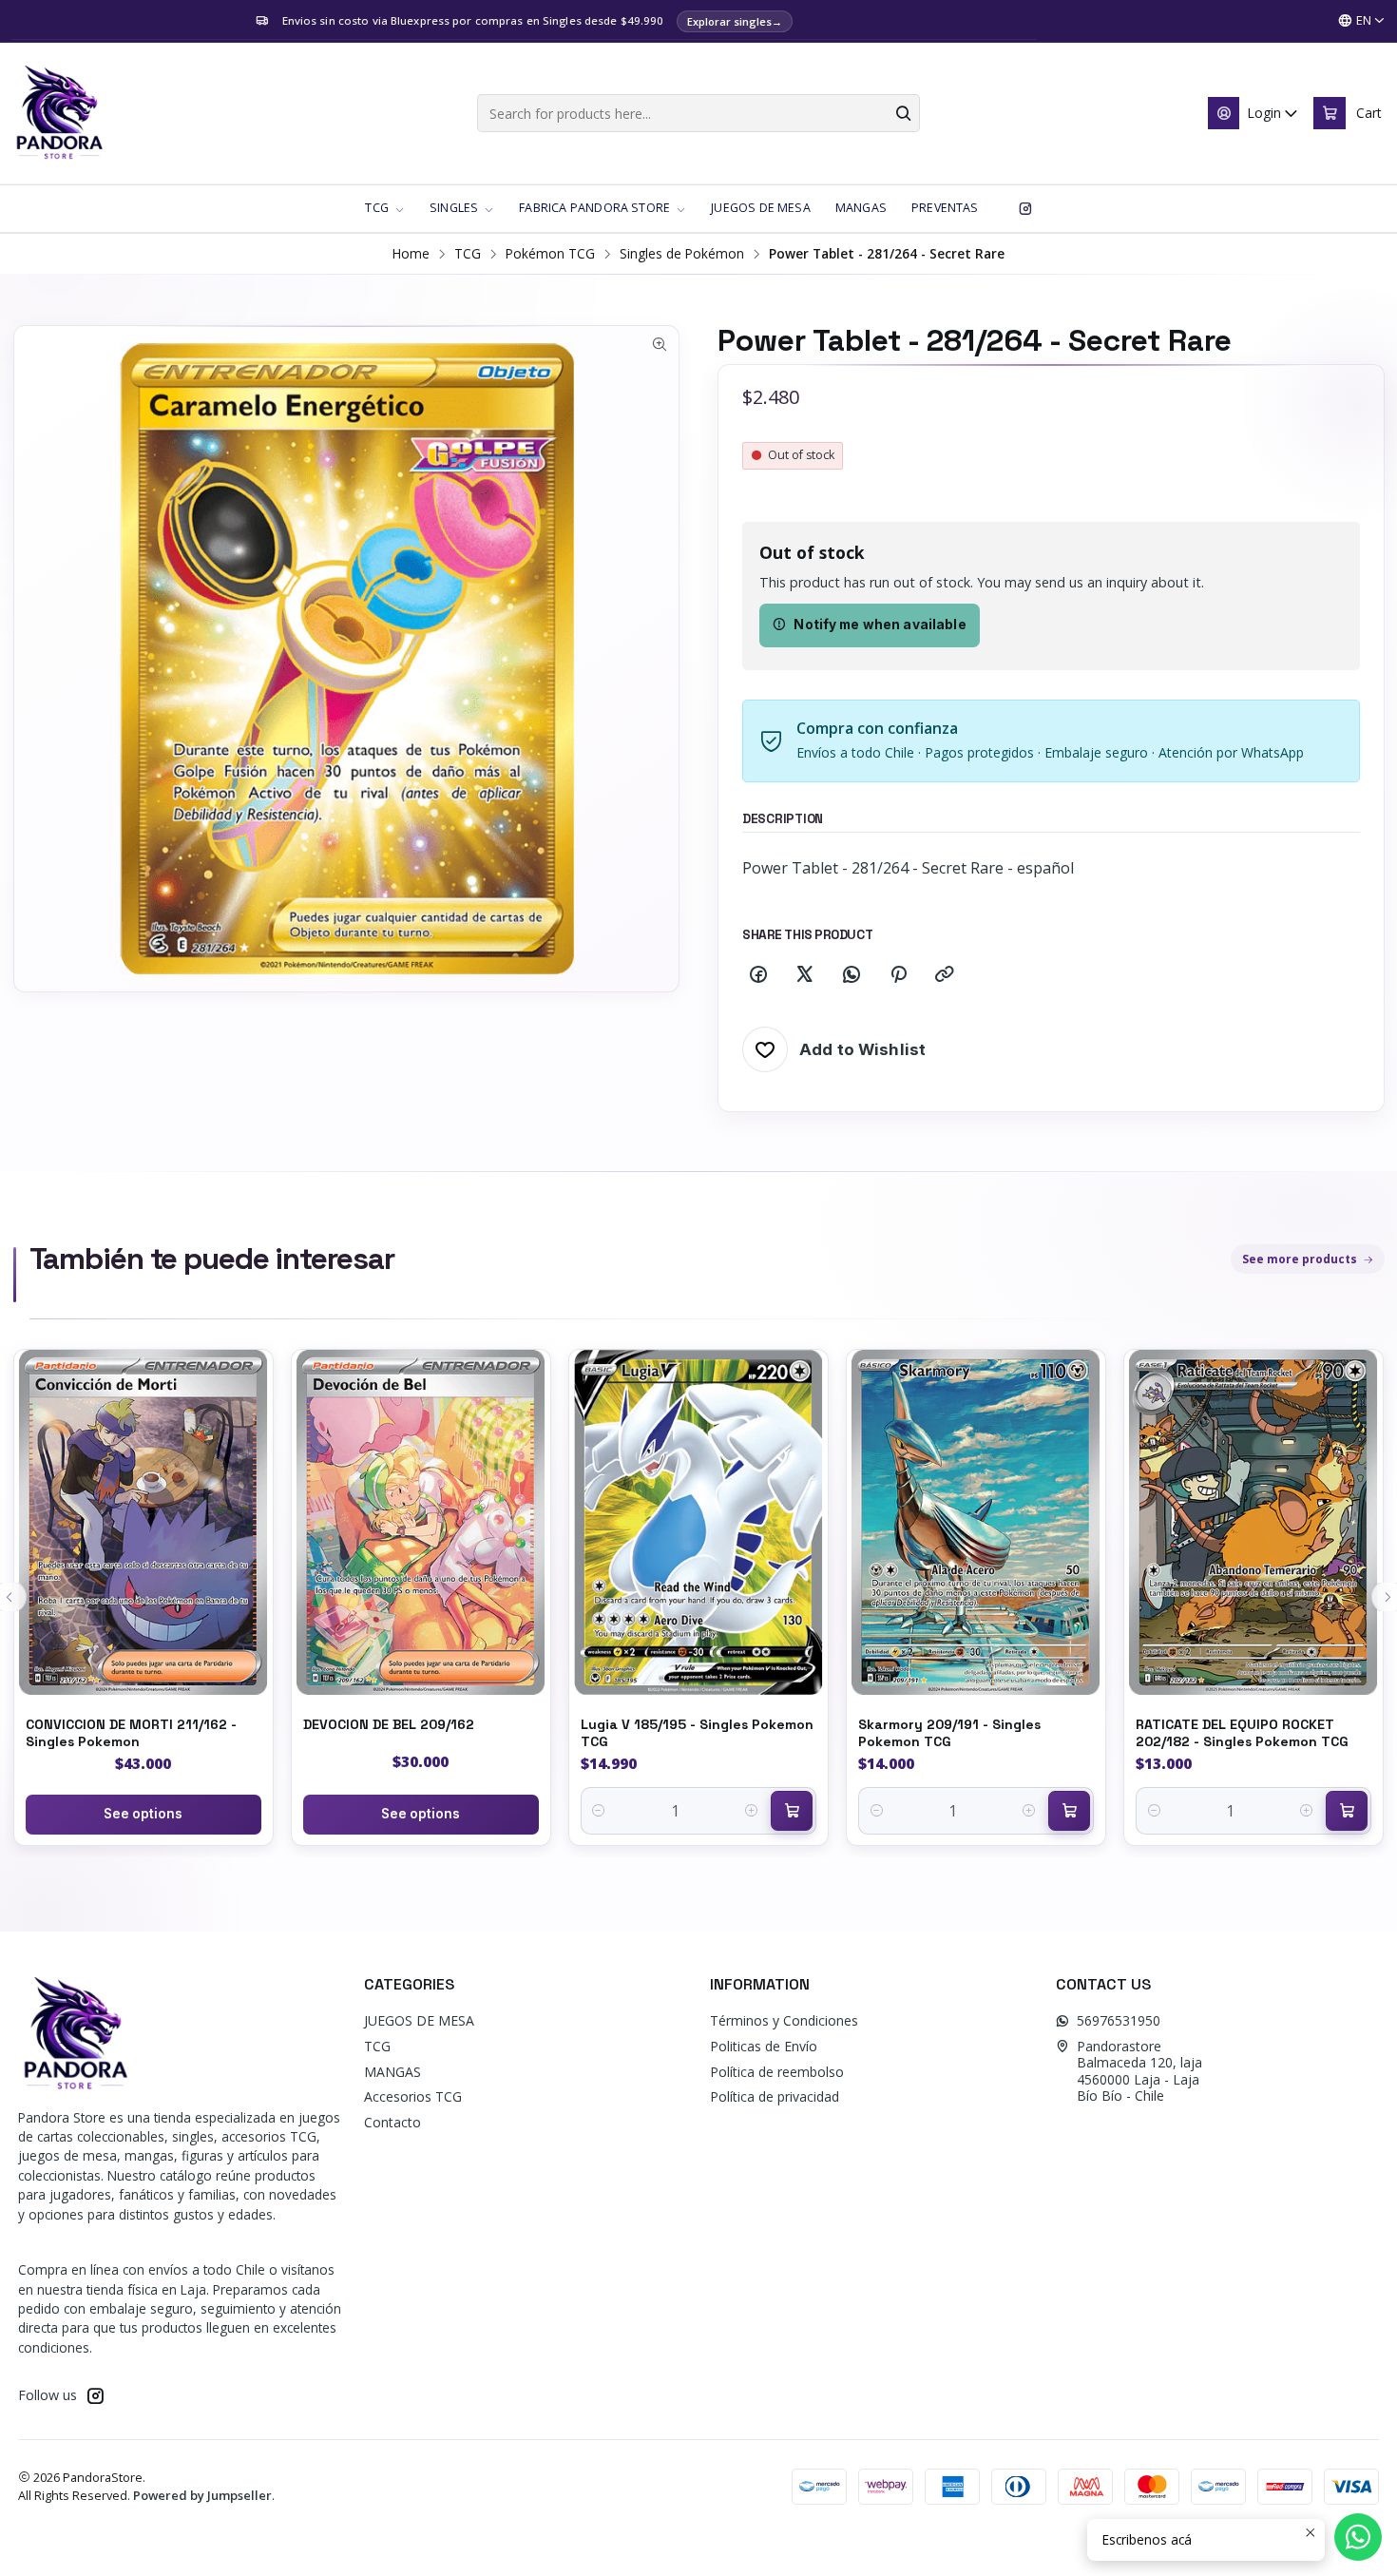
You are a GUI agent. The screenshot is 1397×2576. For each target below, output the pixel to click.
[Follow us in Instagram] (1025, 208)
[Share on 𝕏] (805, 975)
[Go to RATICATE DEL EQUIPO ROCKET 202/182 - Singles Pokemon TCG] (1253, 1522)
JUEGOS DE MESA (419, 2020)
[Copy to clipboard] (945, 975)
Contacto (392, 2122)
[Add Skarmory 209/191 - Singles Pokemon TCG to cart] (1069, 1811)
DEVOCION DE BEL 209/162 (389, 1724)
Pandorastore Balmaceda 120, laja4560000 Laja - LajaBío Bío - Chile (1139, 2071)
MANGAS (392, 2072)
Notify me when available (880, 625)
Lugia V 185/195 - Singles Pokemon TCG (697, 1733)
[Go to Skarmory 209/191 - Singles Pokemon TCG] (976, 1522)
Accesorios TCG (413, 2096)
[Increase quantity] (751, 1811)
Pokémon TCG (550, 254)
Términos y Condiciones (784, 2020)
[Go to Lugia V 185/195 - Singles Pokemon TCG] (698, 1522)
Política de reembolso (777, 2072)
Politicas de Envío (764, 2046)
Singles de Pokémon (682, 254)
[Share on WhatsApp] (852, 975)
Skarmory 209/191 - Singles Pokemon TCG (949, 1733)
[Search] (904, 113)
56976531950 (1119, 2020)
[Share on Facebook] (758, 975)
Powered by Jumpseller (202, 2495)
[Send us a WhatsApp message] (1358, 2537)
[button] (385, 208)
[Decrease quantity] (599, 1811)
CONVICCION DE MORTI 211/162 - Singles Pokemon (131, 1733)
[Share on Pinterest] (898, 975)
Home (411, 254)
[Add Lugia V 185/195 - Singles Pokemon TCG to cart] (792, 1811)
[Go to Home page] (59, 113)
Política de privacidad (775, 2096)
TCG (468, 254)
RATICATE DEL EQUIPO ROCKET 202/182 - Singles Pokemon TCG (1242, 1733)
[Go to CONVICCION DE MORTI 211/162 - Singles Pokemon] (144, 1522)
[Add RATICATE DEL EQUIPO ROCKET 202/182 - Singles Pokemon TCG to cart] (1347, 1811)
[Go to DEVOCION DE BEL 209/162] (421, 1522)
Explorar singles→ (735, 21)
